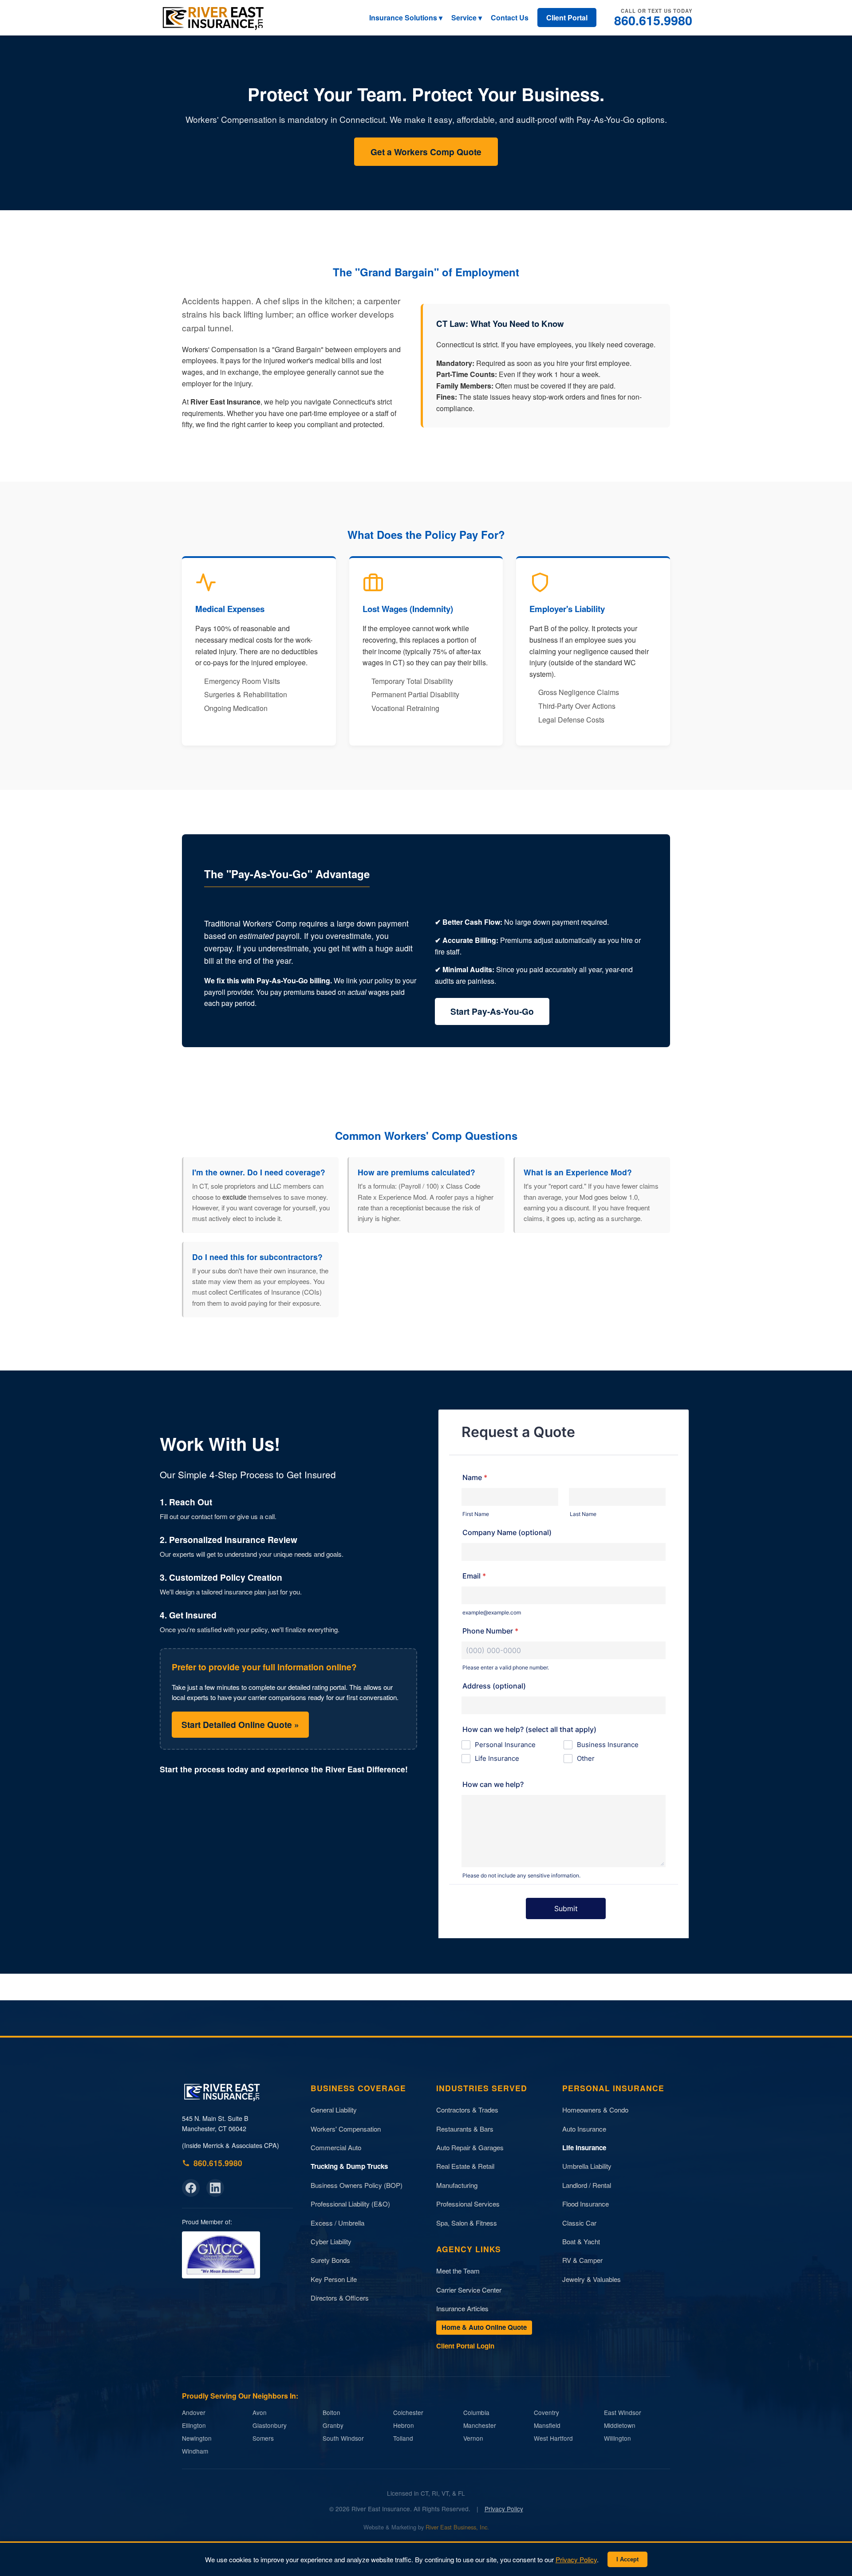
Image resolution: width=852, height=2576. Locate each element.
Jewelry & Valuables (592, 2279)
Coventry (546, 2413)
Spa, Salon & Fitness (467, 2223)
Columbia (476, 2413)
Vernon (473, 2438)
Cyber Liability (331, 2241)
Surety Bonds (330, 2260)
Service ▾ (467, 18)
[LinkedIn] (215, 2188)
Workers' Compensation (346, 2129)
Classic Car (579, 2223)
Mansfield (547, 2425)
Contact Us (510, 18)
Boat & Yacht (581, 2241)
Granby (333, 2425)
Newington (197, 2438)
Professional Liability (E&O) (350, 2204)
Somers (263, 2438)
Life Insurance (584, 2148)
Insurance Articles (462, 2308)
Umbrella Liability (587, 2166)
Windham (195, 2451)
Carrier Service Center (469, 2290)
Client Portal (567, 18)
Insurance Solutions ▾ (406, 18)
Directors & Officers (340, 2298)
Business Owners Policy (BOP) (357, 2185)
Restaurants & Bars (465, 2129)
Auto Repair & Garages (470, 2147)
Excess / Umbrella (337, 2223)
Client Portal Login (465, 2346)
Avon (260, 2413)
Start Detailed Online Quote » (240, 1724)
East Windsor (623, 2413)
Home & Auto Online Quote (484, 2327)
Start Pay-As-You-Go (492, 1011)
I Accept (627, 2559)
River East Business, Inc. (457, 2527)
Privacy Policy (504, 2509)
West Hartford (553, 2438)
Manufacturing (457, 2185)
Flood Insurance (586, 2204)
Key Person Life (334, 2279)
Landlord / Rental (587, 2185)
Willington (617, 2438)
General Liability (334, 2110)
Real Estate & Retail (465, 2166)
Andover (194, 2413)
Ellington (194, 2425)
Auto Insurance (584, 2129)
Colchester (408, 2413)
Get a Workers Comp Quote (426, 152)
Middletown (620, 2425)
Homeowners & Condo (595, 2110)
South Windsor (343, 2438)
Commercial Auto (336, 2147)
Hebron (404, 2425)
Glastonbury (270, 2425)
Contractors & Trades (467, 2110)
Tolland (403, 2438)
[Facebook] (191, 2188)
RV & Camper (582, 2260)
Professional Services (468, 2204)
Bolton (331, 2413)
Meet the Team (458, 2271)
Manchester (480, 2425)
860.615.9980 (653, 20)
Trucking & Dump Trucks (349, 2166)
